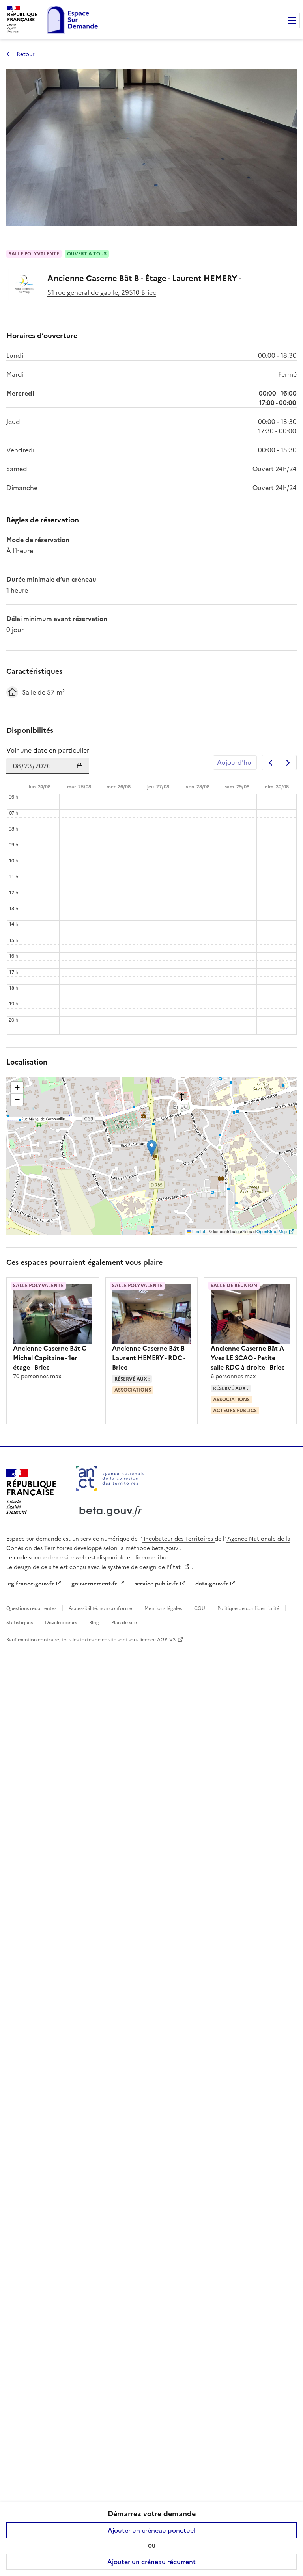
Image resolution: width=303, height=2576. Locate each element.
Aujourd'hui (235, 762)
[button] (152, 1148)
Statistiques (20, 1623)
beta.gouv (166, 1548)
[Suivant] (288, 763)
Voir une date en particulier (48, 750)
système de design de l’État (145, 1567)
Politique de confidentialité (248, 1608)
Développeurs (61, 1623)
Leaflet (198, 1231)
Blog (94, 1623)
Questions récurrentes (32, 1608)
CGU (200, 1608)
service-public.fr (156, 1584)
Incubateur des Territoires (178, 1539)
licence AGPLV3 (158, 1640)
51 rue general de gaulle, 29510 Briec (102, 292)
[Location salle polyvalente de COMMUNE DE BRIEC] (24, 284)
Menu (292, 20)
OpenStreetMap (272, 1231)
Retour (21, 54)
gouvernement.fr (94, 1584)
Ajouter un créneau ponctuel (151, 2530)
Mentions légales (163, 1608)
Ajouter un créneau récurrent (151, 2562)
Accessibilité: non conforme (100, 1608)
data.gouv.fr (212, 1584)
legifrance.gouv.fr (30, 1584)
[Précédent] (270, 763)
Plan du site (123, 1623)
